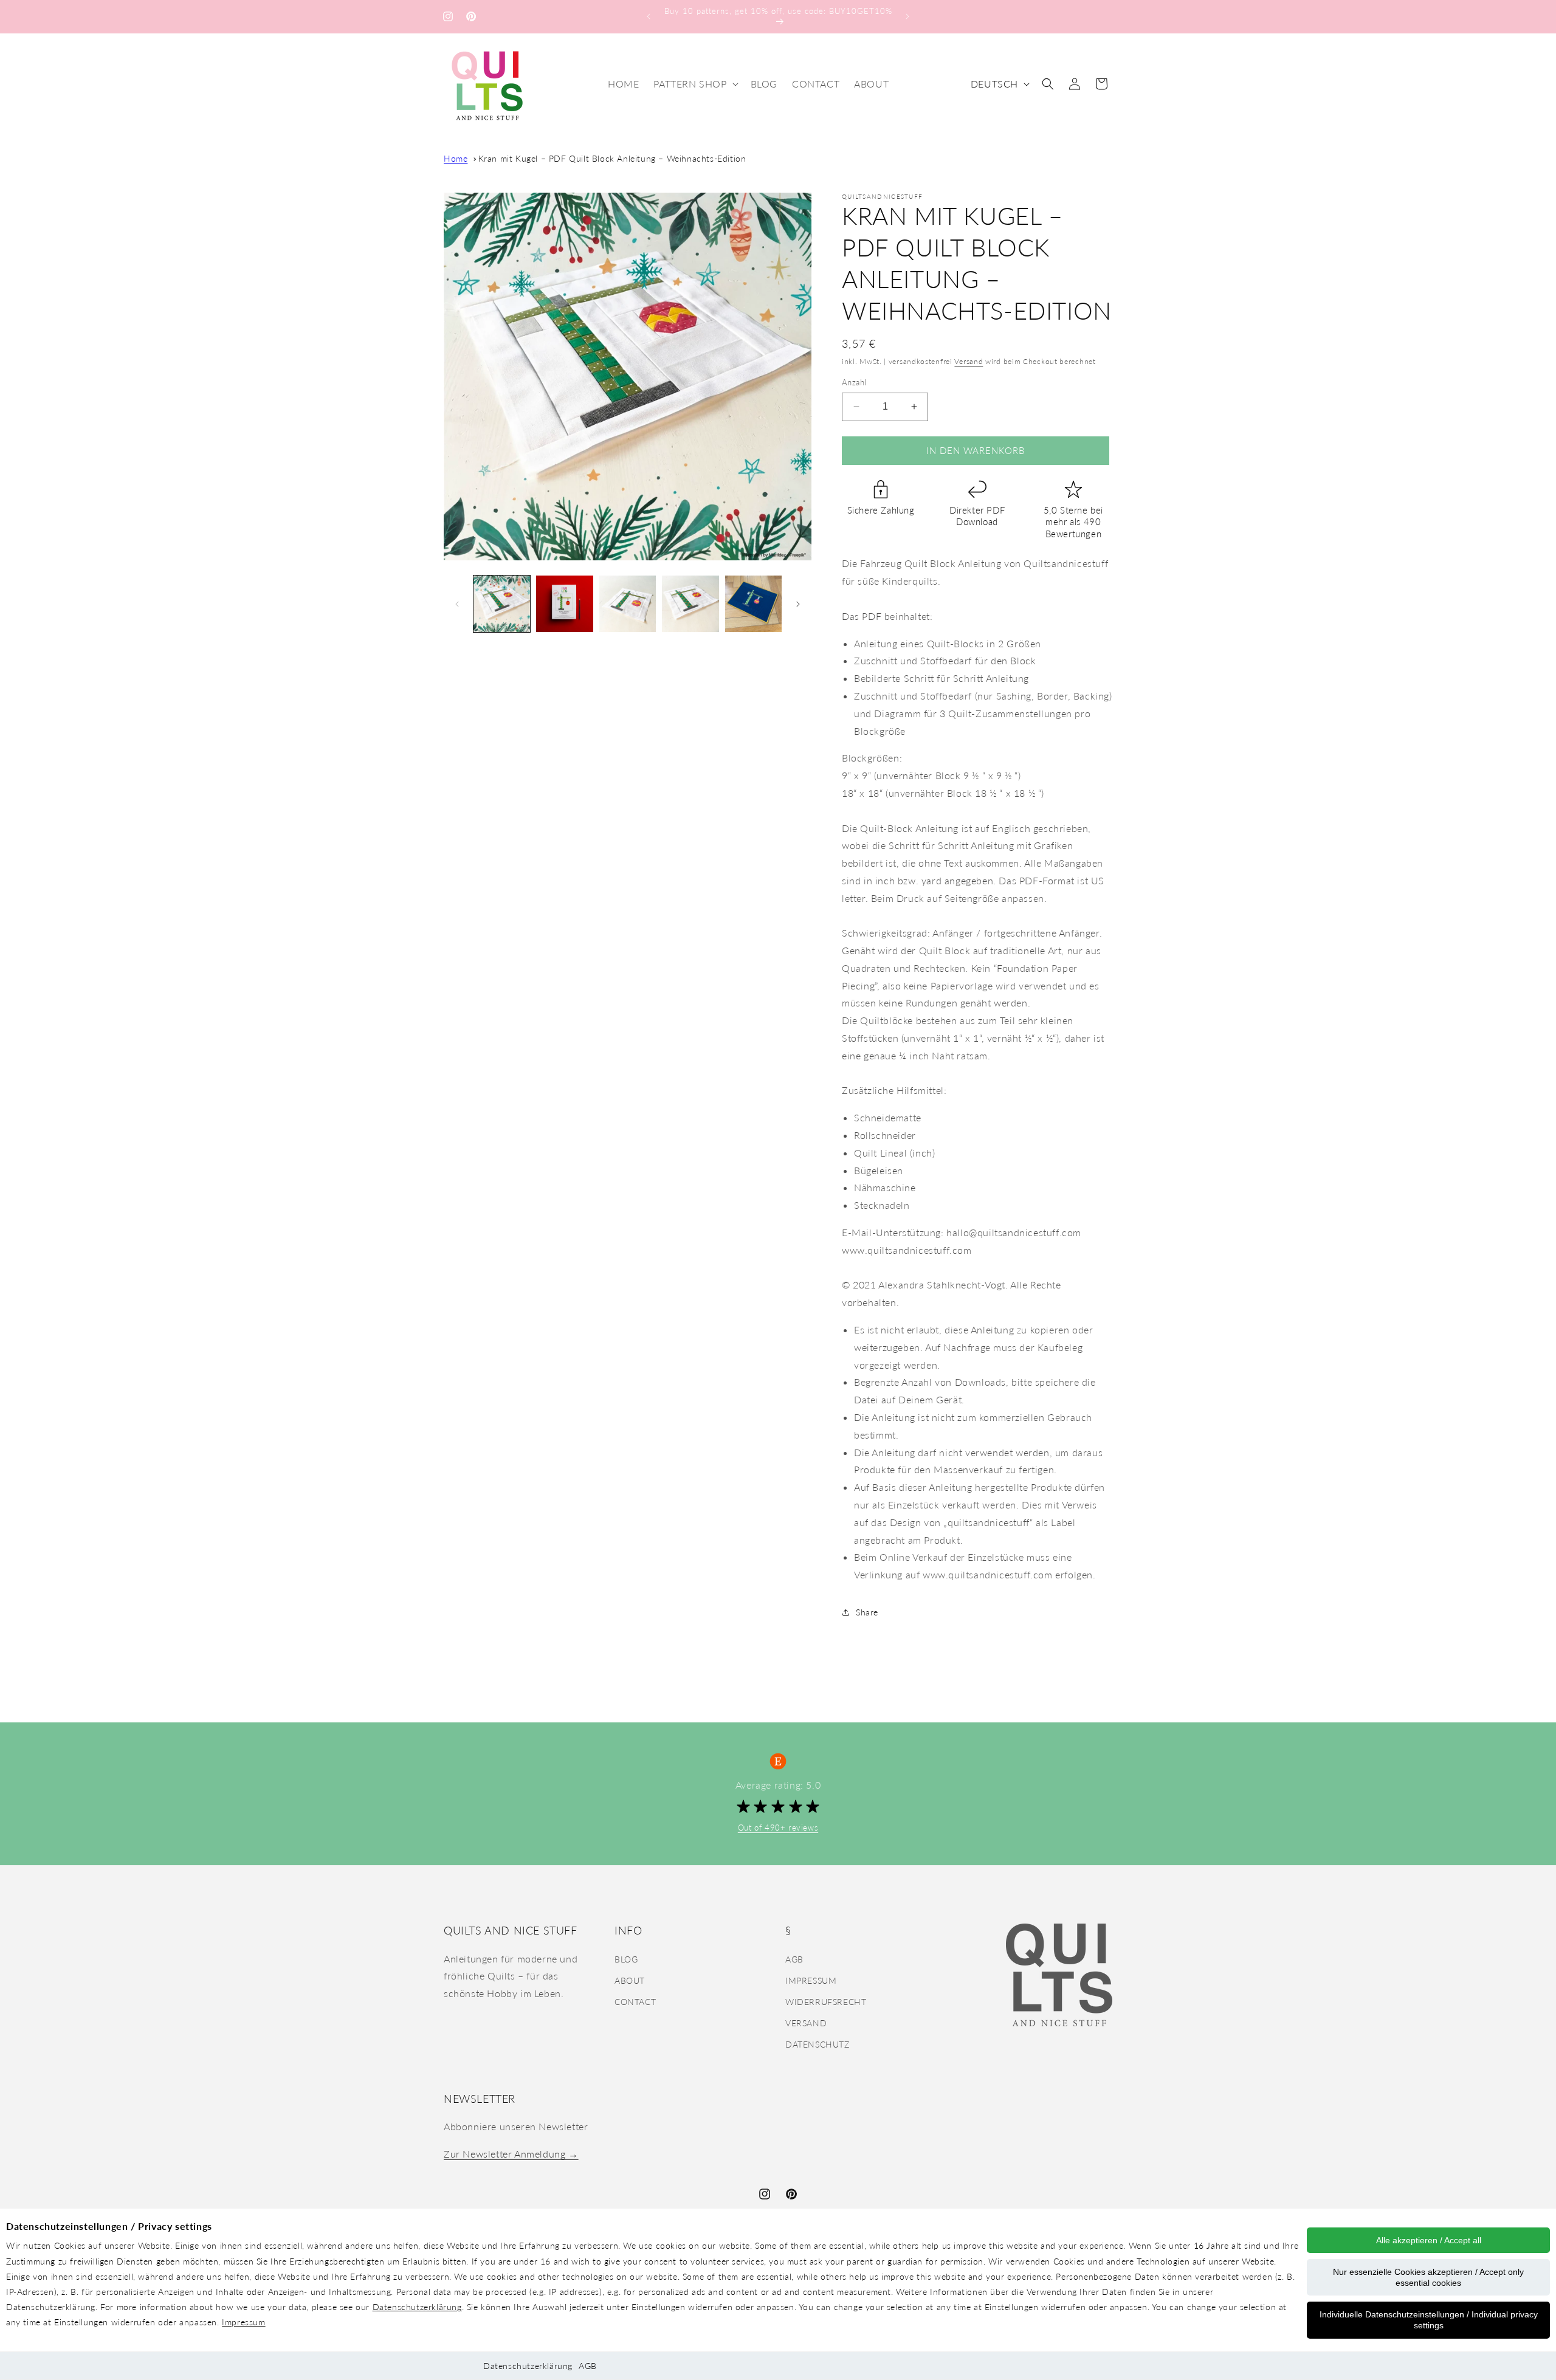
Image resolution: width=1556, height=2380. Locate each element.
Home (456, 158)
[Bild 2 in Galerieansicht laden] (564, 604)
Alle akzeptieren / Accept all (1429, 2240)
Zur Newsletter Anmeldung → (511, 2154)
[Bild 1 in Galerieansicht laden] (502, 604)
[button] (694, 84)
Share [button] (867, 1612)
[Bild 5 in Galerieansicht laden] (753, 604)
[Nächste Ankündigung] (907, 16)
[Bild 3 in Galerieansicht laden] (628, 604)
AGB (588, 2366)
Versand (969, 361)
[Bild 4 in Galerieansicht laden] (690, 604)
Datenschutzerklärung (417, 2307)
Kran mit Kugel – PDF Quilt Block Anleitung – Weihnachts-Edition (612, 158)
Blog (626, 1959)
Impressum (243, 2322)
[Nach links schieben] (457, 604)
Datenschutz (818, 2044)
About (630, 1980)
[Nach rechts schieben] (798, 604)
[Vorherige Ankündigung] (649, 16)
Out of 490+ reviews (778, 1828)
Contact (635, 2002)
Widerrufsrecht (826, 2002)
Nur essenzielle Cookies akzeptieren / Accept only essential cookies (1428, 2277)
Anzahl (854, 382)
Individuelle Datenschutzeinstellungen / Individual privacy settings (1429, 2320)
